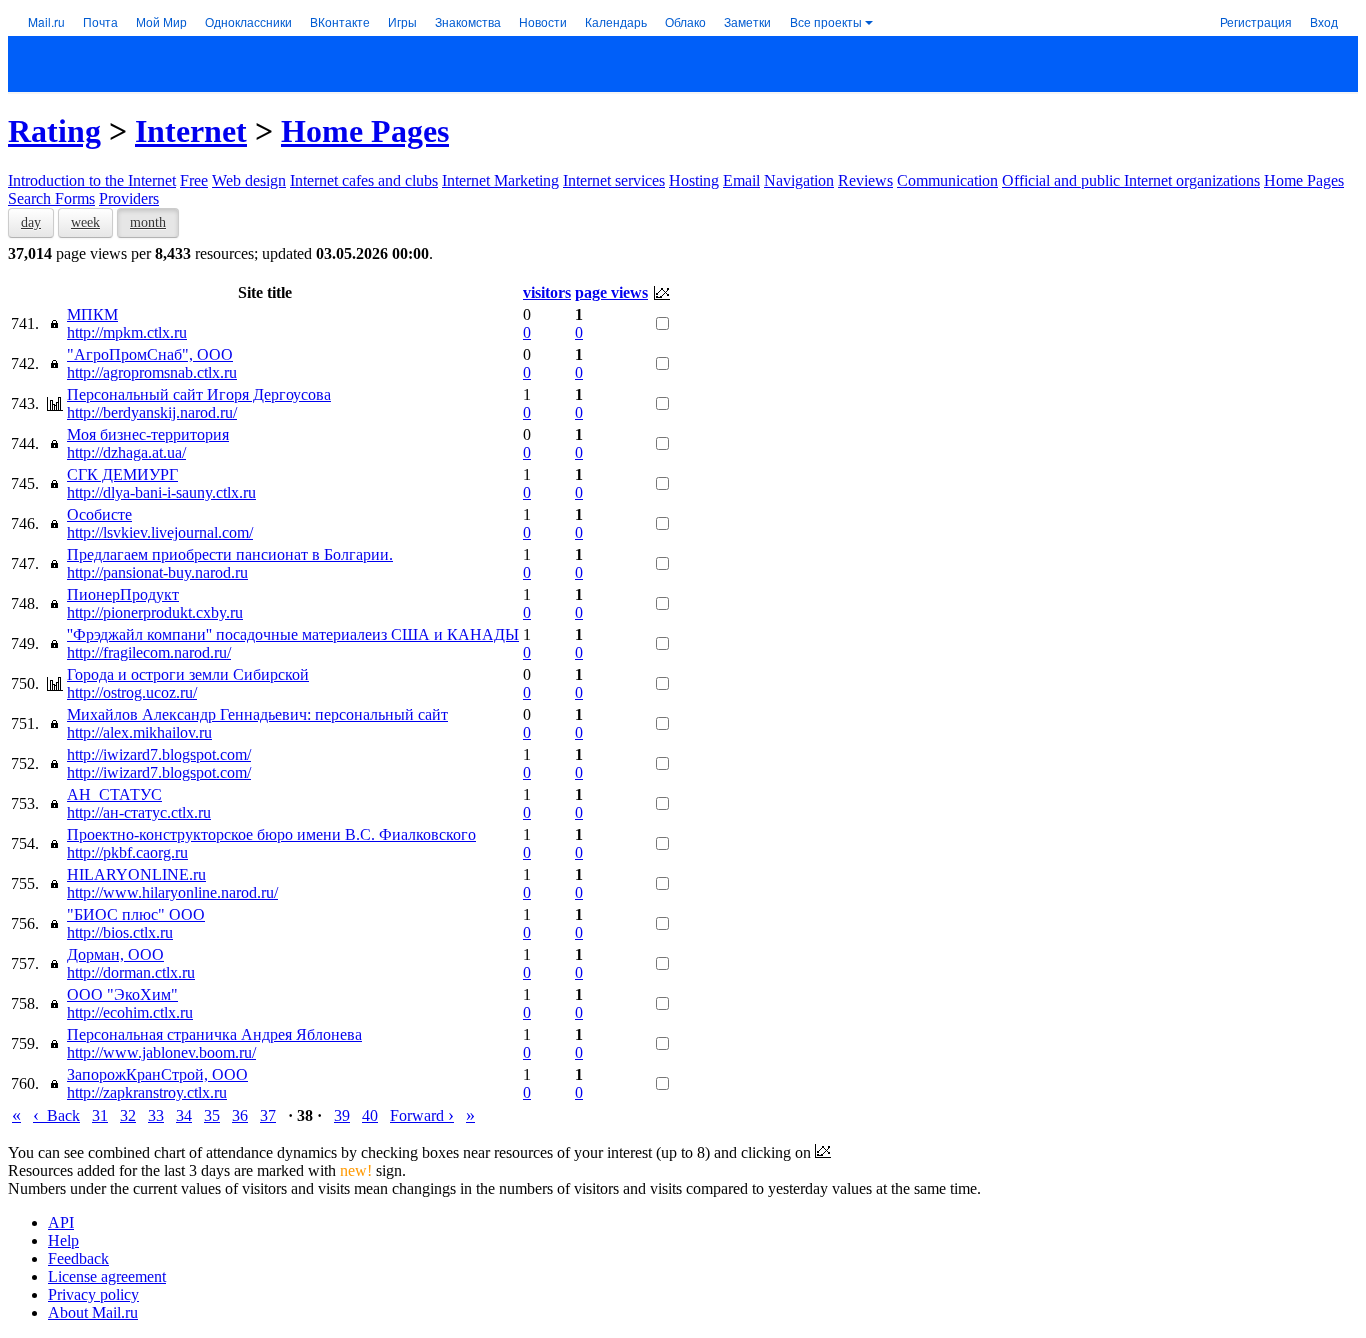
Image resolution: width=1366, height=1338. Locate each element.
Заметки (747, 21)
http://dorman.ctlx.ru (131, 972)
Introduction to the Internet (92, 180)
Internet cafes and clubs (364, 180)
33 (156, 1115)
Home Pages (365, 131)
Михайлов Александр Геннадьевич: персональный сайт (257, 714)
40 (370, 1115)
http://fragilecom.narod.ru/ (149, 652)
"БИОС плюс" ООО (136, 914)
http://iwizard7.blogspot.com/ (159, 754)
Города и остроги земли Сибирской (188, 674)
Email (741, 180)
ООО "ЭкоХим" (122, 994)
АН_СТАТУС (114, 794)
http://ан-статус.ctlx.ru (139, 812)
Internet (191, 131)
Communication (947, 180)
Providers (129, 198)
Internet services (614, 180)
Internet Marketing (500, 180)
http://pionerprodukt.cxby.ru (155, 612)
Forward (422, 1115)
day (31, 222)
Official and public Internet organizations (1131, 180)
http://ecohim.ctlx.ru (130, 1012)
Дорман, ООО (115, 954)
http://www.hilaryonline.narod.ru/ (172, 892)
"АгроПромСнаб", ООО (150, 354)
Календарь (616, 21)
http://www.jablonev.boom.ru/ (161, 1052)
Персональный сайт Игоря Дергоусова (199, 394)
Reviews (865, 180)
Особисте (99, 514)
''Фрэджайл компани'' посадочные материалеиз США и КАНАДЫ (293, 634)
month (148, 222)
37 (268, 1115)
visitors (547, 292)
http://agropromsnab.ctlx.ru (152, 372)
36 (240, 1115)
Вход (1324, 21)
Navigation (799, 180)
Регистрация (1256, 21)
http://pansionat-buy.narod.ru (157, 572)
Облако (685, 21)
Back (56, 1115)
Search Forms (51, 198)
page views (611, 292)
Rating (54, 131)
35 (212, 1115)
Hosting (694, 180)
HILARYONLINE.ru (136, 874)
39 (342, 1115)
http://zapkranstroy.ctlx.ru (147, 1092)
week (85, 222)
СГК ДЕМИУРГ (122, 474)
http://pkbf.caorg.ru (127, 852)
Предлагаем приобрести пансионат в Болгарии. (230, 554)
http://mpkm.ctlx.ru (127, 332)
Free (194, 180)
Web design (249, 180)
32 (128, 1115)
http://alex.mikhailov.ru (139, 732)
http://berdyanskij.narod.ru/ (152, 412)
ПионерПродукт (123, 594)
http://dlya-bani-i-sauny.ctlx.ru (161, 492)
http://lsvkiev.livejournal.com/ (160, 532)
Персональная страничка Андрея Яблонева (214, 1034)
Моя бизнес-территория (148, 434)
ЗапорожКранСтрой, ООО (157, 1074)
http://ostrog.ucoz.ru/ (132, 692)
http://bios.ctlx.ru (120, 932)
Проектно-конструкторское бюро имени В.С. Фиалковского (271, 834)
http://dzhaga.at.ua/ (126, 452)
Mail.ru (46, 21)
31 (100, 1115)
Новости (543, 21)
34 (184, 1115)
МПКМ (92, 314)
